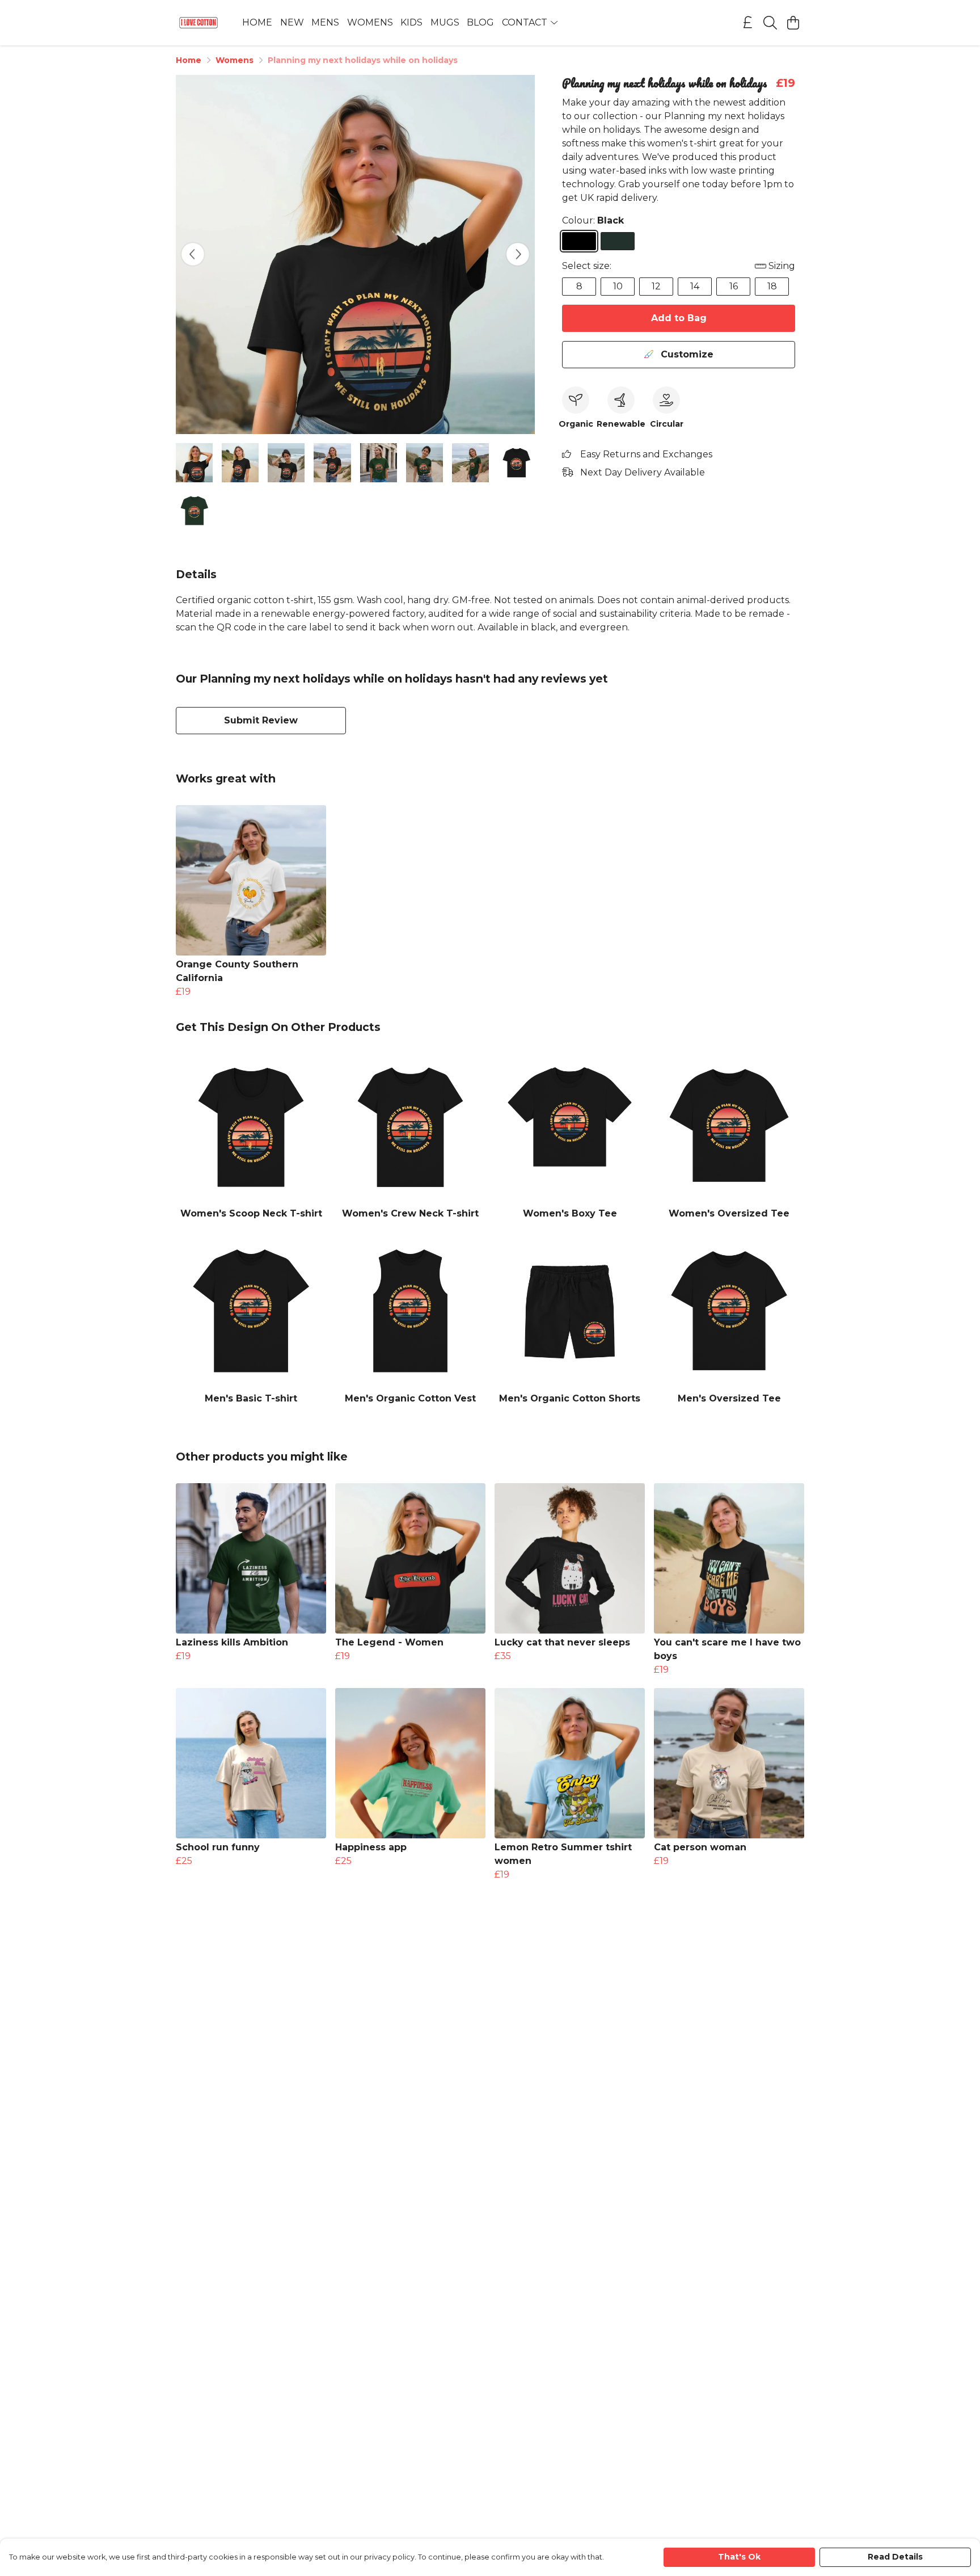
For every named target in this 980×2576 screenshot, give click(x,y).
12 (656, 286)
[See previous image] (193, 254)
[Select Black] (579, 241)
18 (772, 286)
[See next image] (518, 254)
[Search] (770, 23)
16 (734, 286)
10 (618, 286)
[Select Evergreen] (618, 241)
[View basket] (793, 23)
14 (695, 286)
